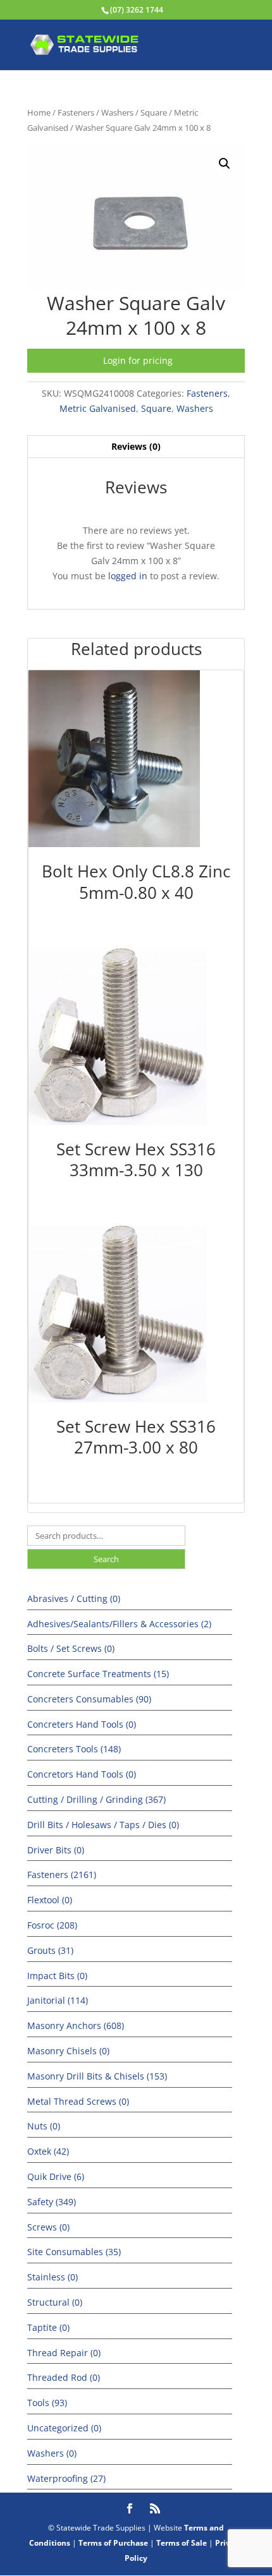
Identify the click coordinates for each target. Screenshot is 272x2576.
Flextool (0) (50, 1900)
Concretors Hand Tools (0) (82, 1774)
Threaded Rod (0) (64, 2377)
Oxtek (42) (48, 2151)
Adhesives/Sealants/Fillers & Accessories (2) (119, 1624)
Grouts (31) (50, 1950)
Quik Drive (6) (56, 2176)
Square (154, 112)
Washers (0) (52, 2453)
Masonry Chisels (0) (68, 2051)
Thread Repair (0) (64, 2353)
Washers (117, 112)
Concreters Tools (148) (74, 1749)
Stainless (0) (53, 2277)
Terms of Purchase (113, 2543)
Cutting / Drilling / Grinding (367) (96, 1799)
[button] (225, 164)
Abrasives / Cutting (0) (74, 1598)
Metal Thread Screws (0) (78, 2101)
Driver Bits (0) (56, 1850)
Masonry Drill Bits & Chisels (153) (97, 2076)
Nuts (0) (44, 2126)
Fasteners (76, 112)
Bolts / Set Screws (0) (71, 1648)
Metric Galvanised (98, 408)
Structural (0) (55, 2302)
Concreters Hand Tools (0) (82, 1724)
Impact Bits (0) (57, 1976)
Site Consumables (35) (74, 2252)
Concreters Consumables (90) (89, 1699)
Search (106, 1559)
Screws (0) (48, 2227)
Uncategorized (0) (64, 2428)
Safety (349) (52, 2202)
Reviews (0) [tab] (136, 446)
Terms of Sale (182, 2543)
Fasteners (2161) (62, 1875)
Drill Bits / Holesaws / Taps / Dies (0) (103, 1825)
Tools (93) (47, 2403)
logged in (128, 576)
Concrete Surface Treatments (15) (98, 1674)
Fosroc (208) (52, 1925)
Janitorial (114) (58, 2000)
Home (39, 112)
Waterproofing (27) (66, 2478)
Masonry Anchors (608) (76, 2025)
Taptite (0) (48, 2327)
